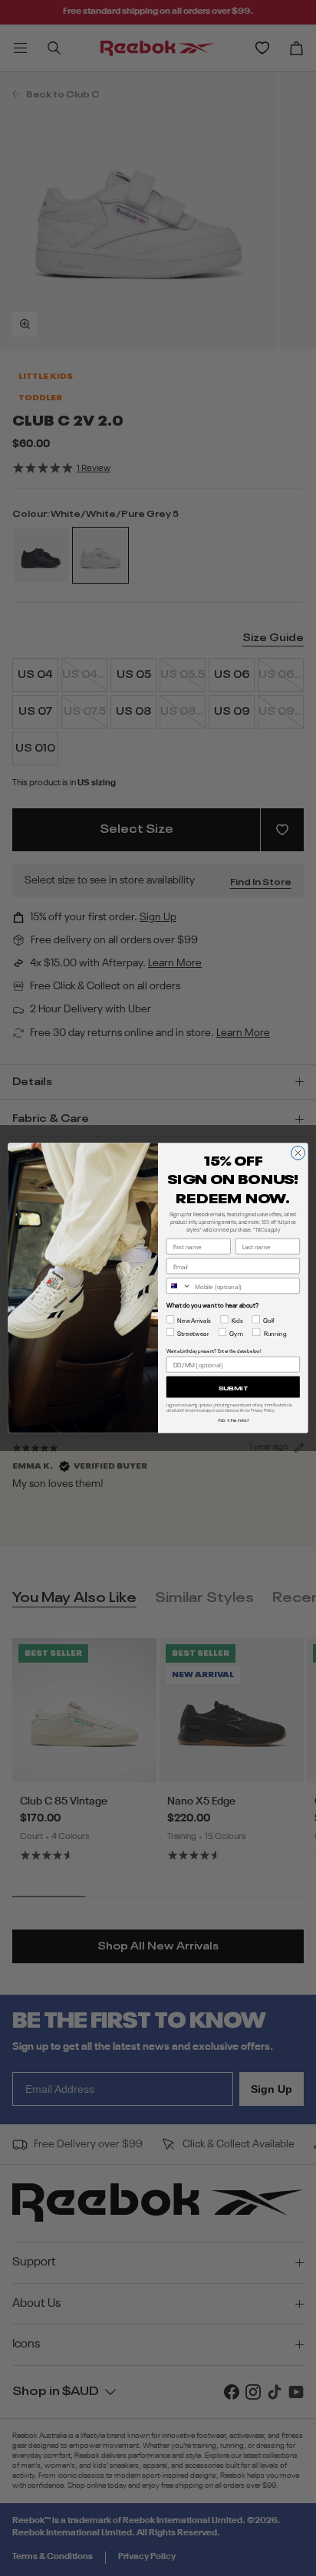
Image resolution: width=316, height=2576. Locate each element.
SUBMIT (234, 1387)
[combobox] (179, 1286)
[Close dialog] (298, 1153)
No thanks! (233, 1419)
